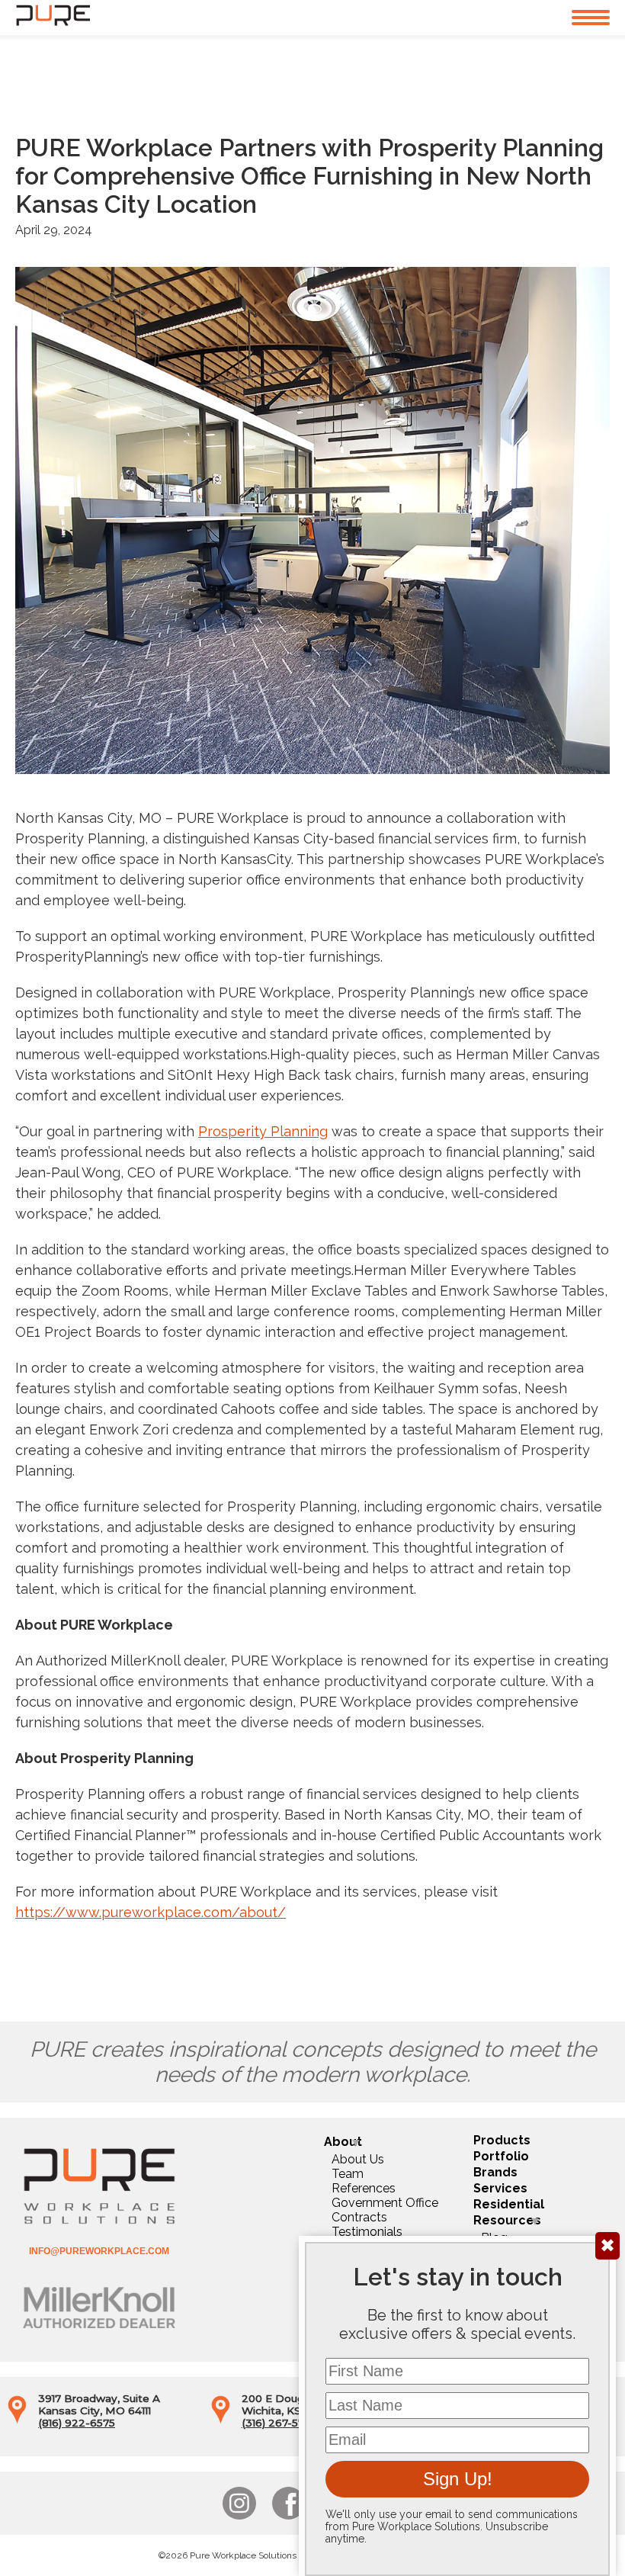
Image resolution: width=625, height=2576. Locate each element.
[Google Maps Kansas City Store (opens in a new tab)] (17, 2420)
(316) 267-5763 (280, 2423)
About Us (358, 2159)
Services (500, 2188)
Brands (495, 2172)
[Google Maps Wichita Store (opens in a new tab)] (221, 2420)
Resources (507, 2220)
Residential (509, 2204)
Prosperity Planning (263, 1131)
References (364, 2188)
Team (348, 2174)
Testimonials (367, 2232)
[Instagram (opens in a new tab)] (239, 2503)
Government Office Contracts (385, 2210)
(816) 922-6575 (77, 2423)
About (343, 2142)
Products (502, 2140)
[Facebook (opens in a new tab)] (288, 2503)
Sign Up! (458, 2479)
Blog (494, 2238)
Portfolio (501, 2156)
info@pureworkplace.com (99, 2251)
